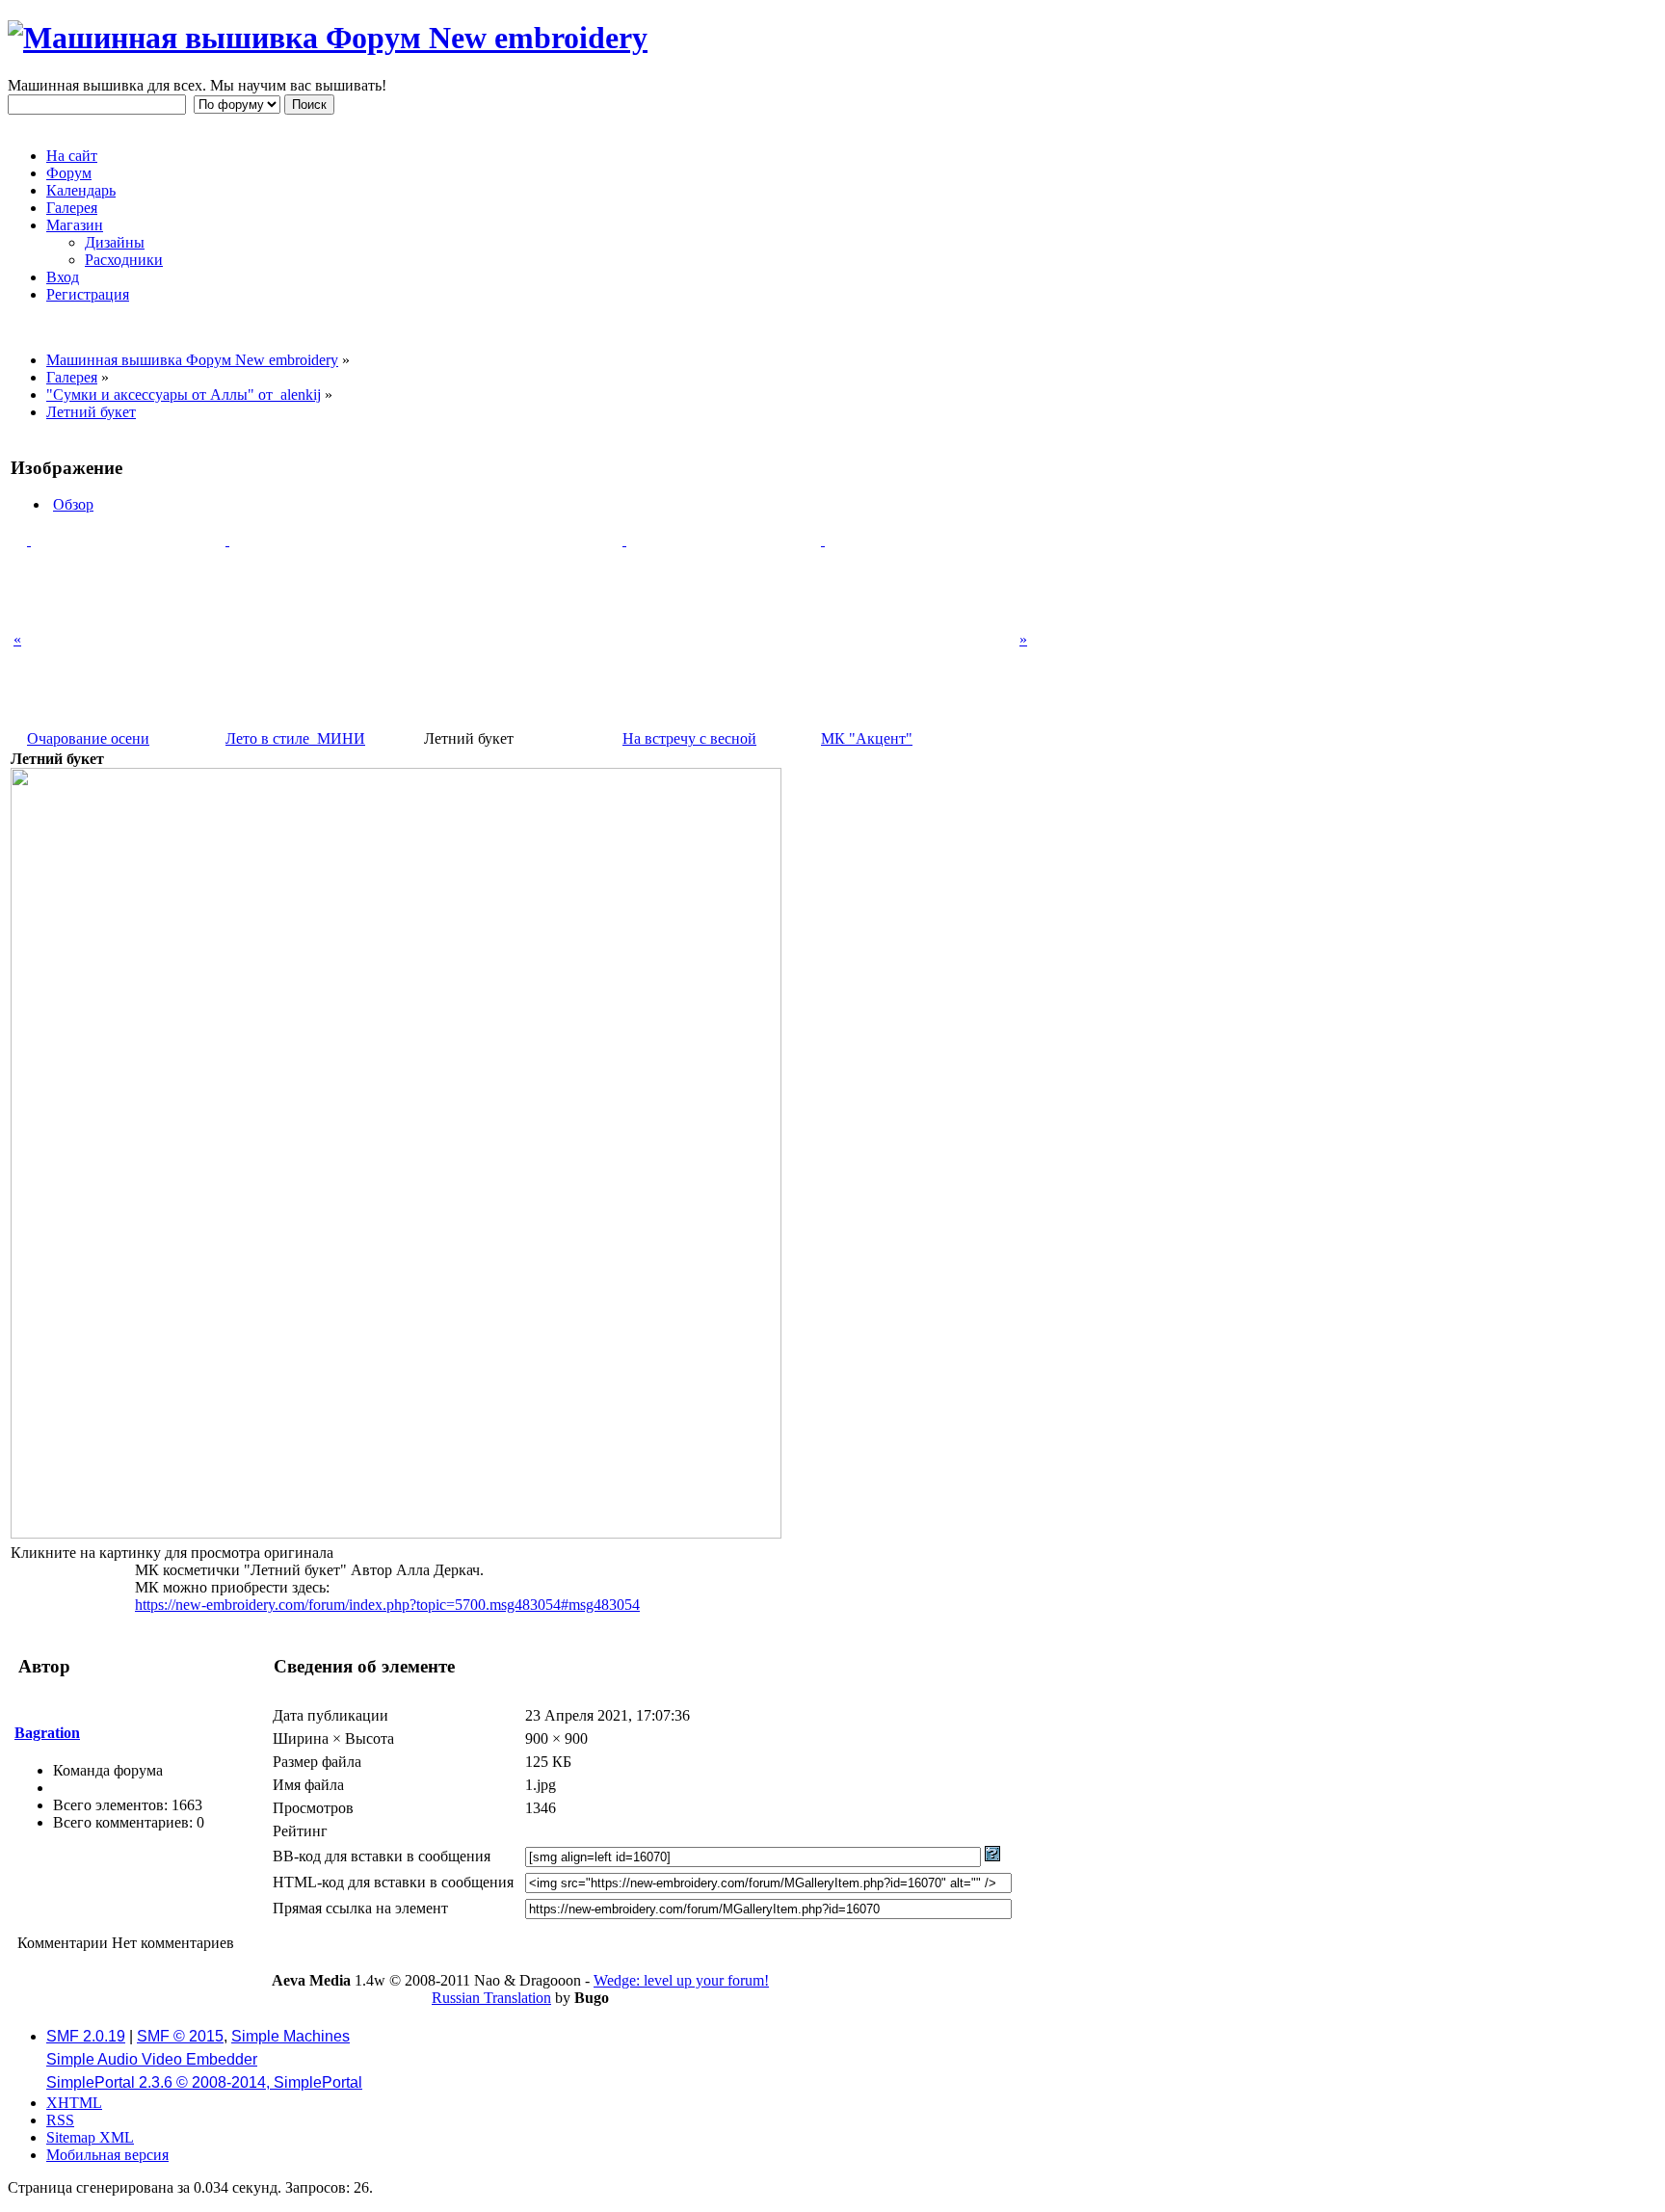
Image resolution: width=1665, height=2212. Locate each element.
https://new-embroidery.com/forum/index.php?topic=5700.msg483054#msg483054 (387, 1605)
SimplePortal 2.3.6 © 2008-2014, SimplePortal (204, 2082)
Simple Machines (291, 2036)
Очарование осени (88, 738)
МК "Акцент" (867, 738)
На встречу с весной (689, 738)
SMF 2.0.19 (86, 2036)
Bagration (47, 1733)
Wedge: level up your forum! (681, 1980)
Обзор (73, 504)
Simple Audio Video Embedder (152, 2059)
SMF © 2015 (180, 2036)
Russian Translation (491, 1998)
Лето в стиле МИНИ (295, 738)
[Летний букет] (396, 1533)
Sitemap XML (90, 2137)
